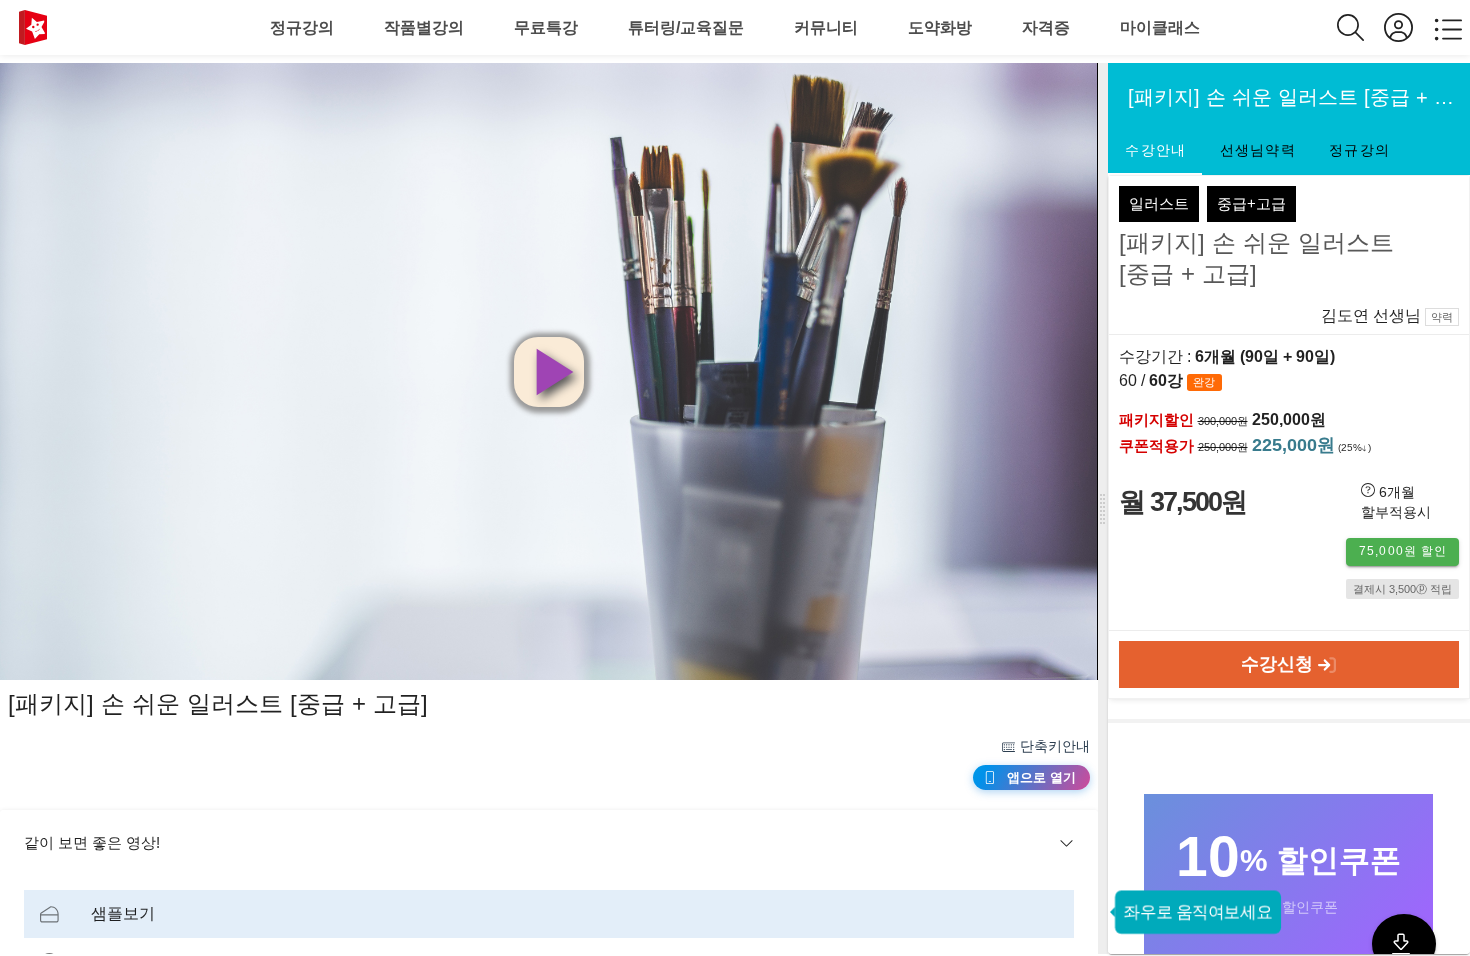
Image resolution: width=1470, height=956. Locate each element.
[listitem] (549, 914)
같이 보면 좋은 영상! (92, 842)
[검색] (1360, 27)
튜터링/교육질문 (686, 27)
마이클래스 (1160, 27)
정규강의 (302, 27)
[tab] (1155, 151)
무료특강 (546, 27)
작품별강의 (424, 27)
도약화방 (940, 27)
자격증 (1046, 27)
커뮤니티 (826, 27)
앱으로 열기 (1041, 777)
